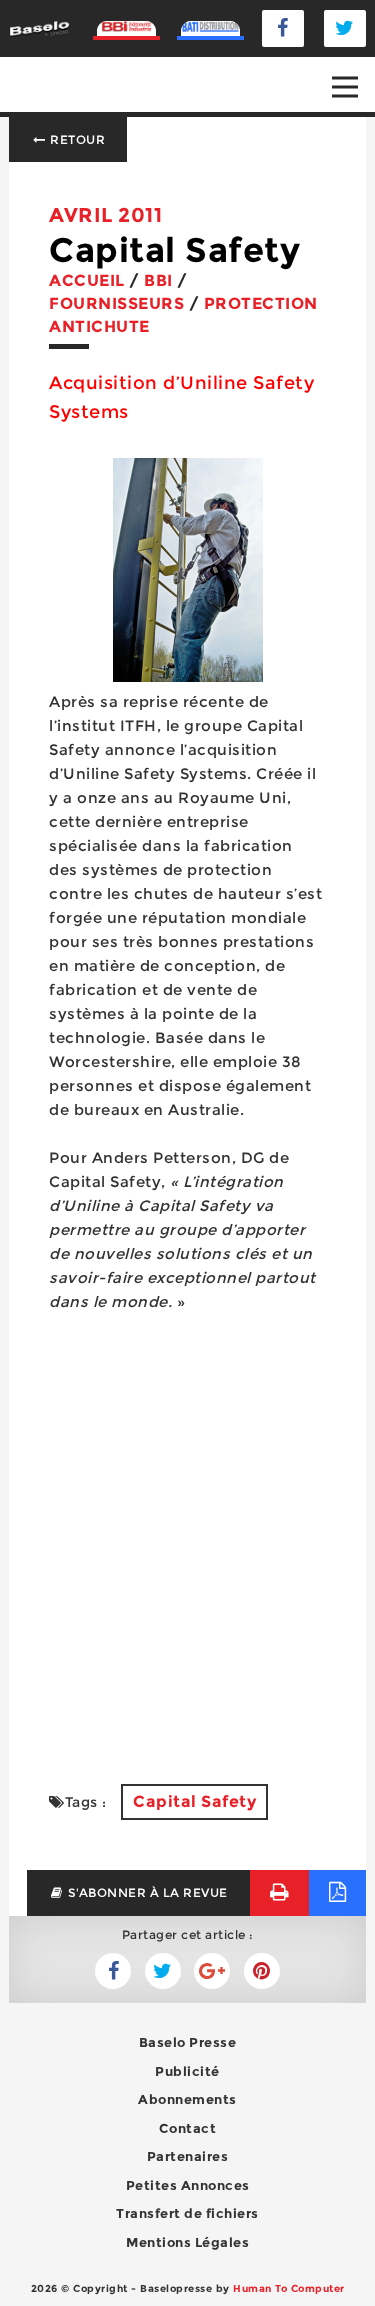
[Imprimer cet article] (279, 1892)
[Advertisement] (188, 1548)
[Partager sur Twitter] (113, 1971)
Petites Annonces (188, 2185)
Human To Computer (289, 2288)
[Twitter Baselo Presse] (345, 28)
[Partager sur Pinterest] (262, 1971)
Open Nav (345, 87)
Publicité (187, 2071)
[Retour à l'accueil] (39, 27)
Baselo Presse (188, 2042)
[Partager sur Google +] (212, 1971)
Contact (188, 2128)
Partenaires (188, 2156)
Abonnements (187, 2099)
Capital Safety (194, 1801)
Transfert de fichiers (187, 2213)
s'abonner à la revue (146, 1892)
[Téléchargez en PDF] (337, 1892)
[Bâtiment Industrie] (127, 29)
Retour (76, 139)
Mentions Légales (187, 2242)
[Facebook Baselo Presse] (283, 28)
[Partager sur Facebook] (163, 1971)
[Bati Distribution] (211, 29)
